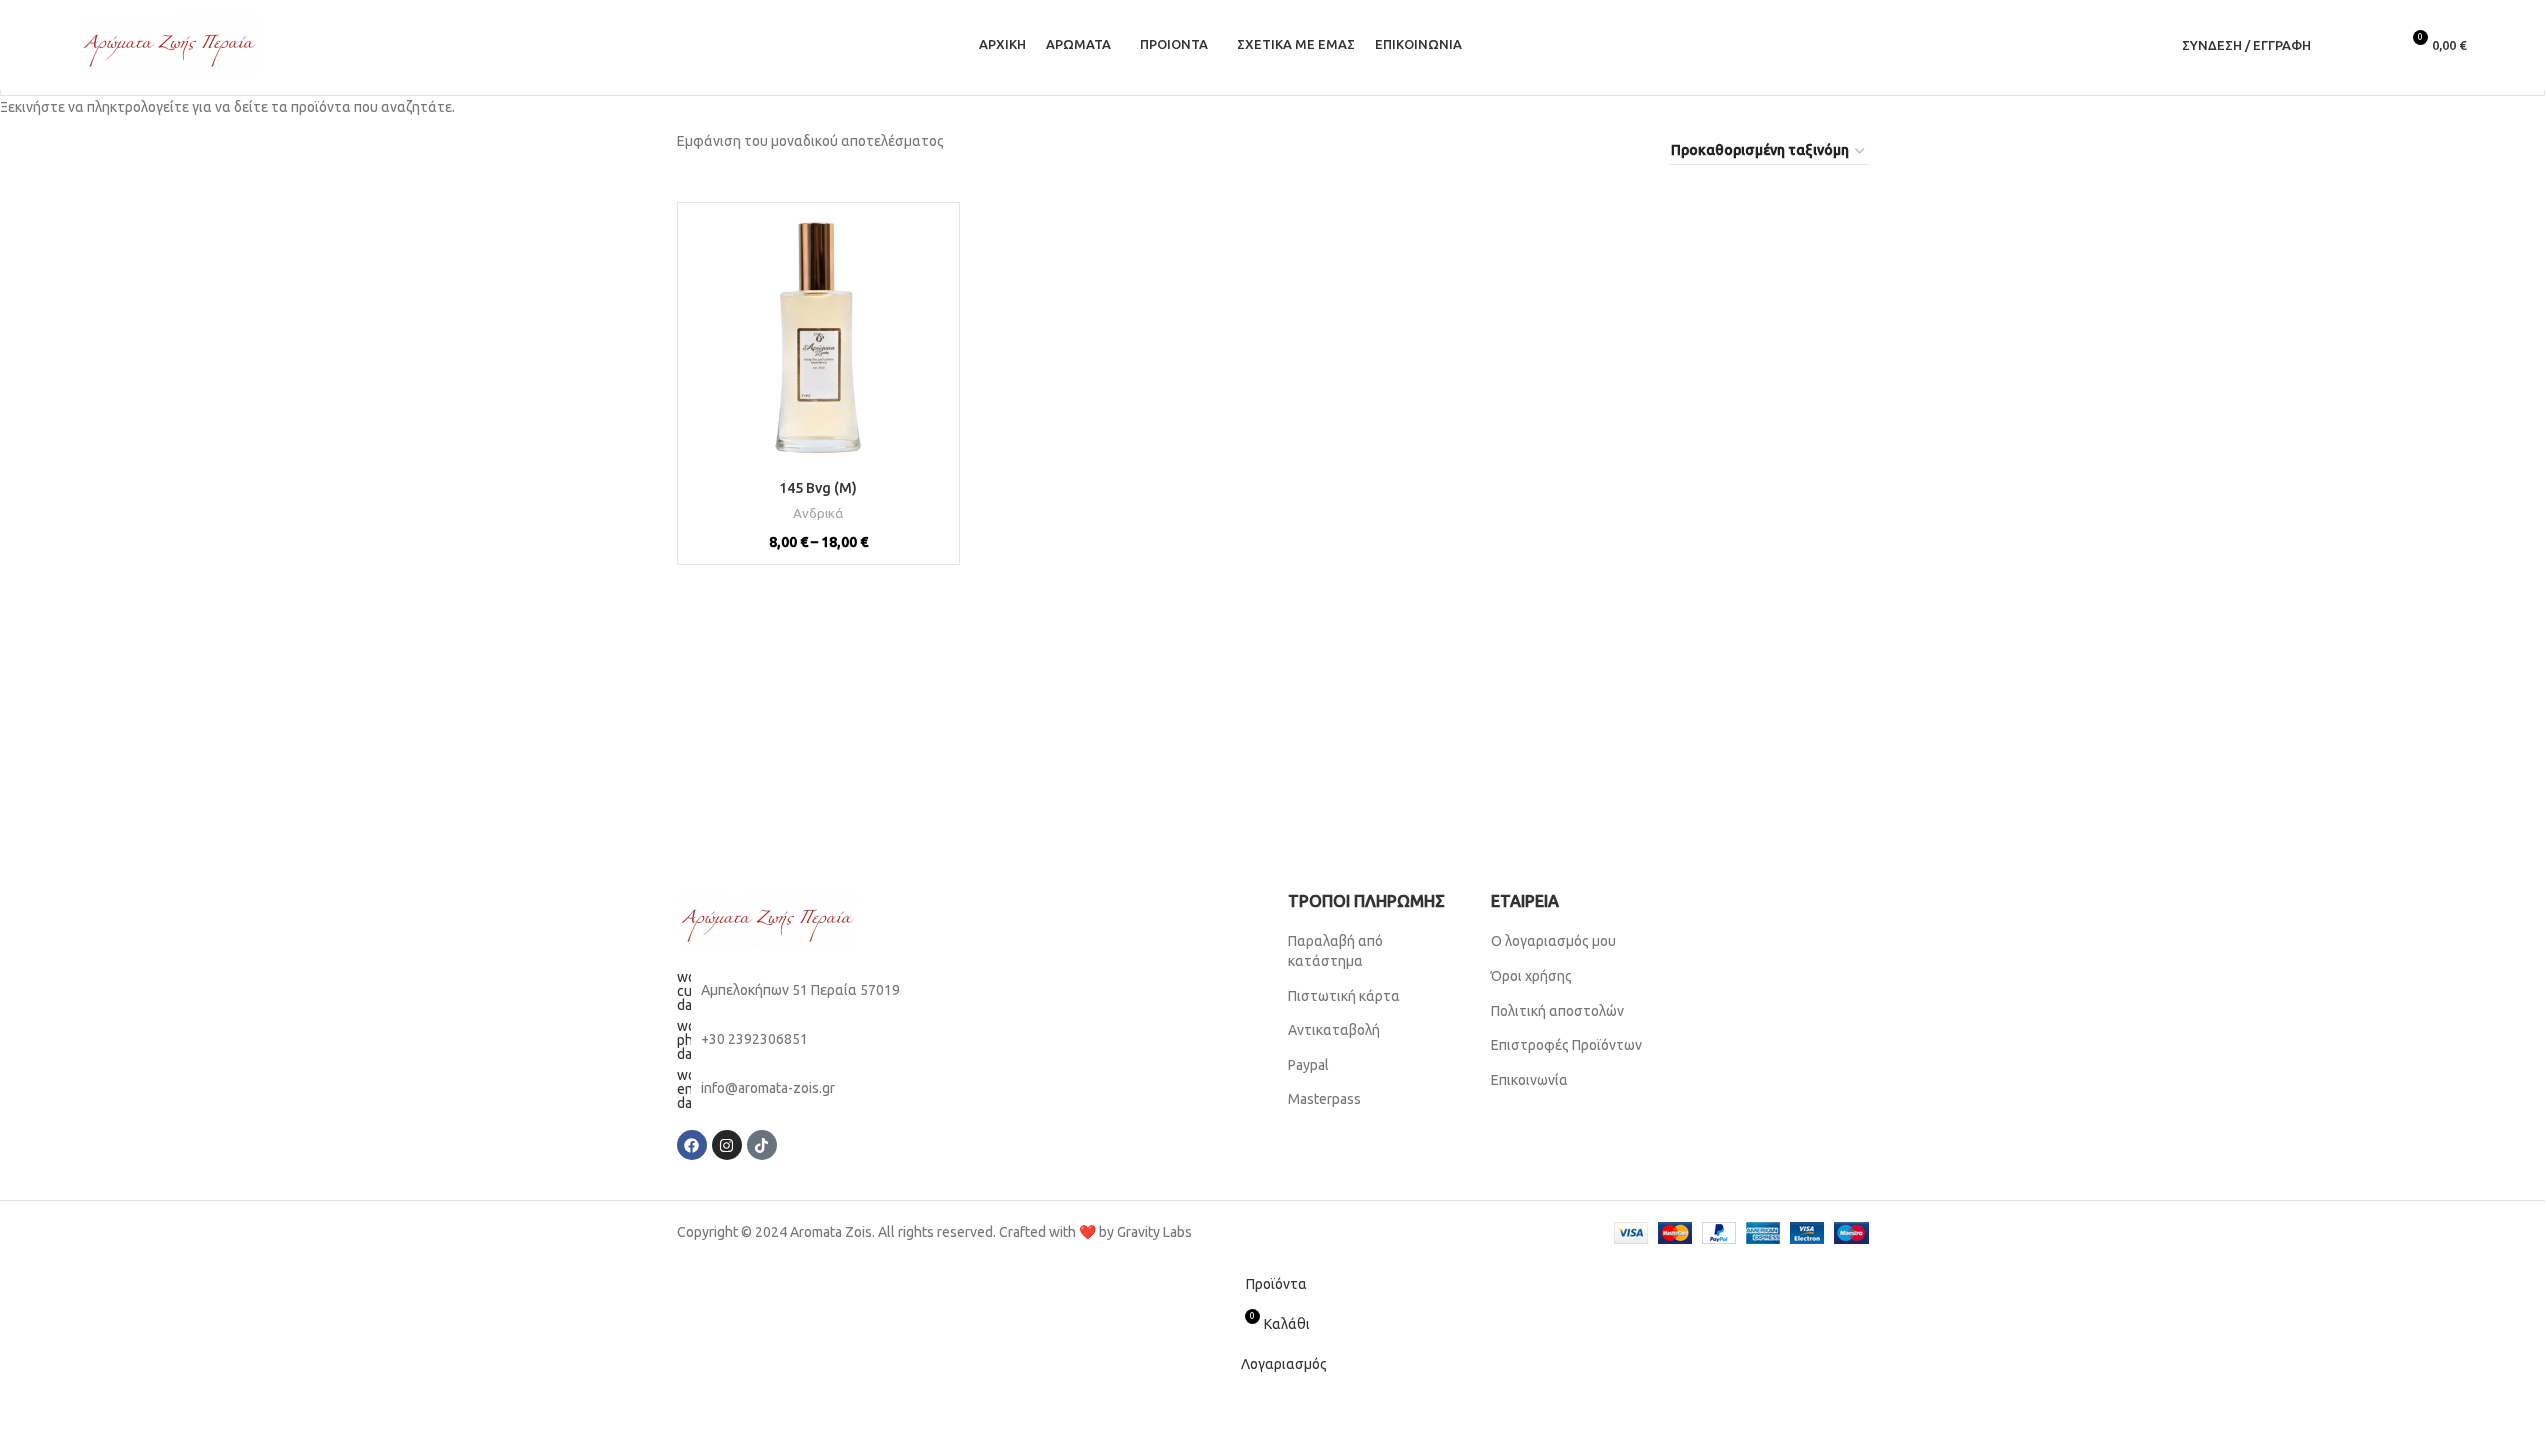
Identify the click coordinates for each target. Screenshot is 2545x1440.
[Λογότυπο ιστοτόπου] (169, 44)
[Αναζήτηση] (2339, 45)
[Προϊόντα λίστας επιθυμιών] (2375, 45)
